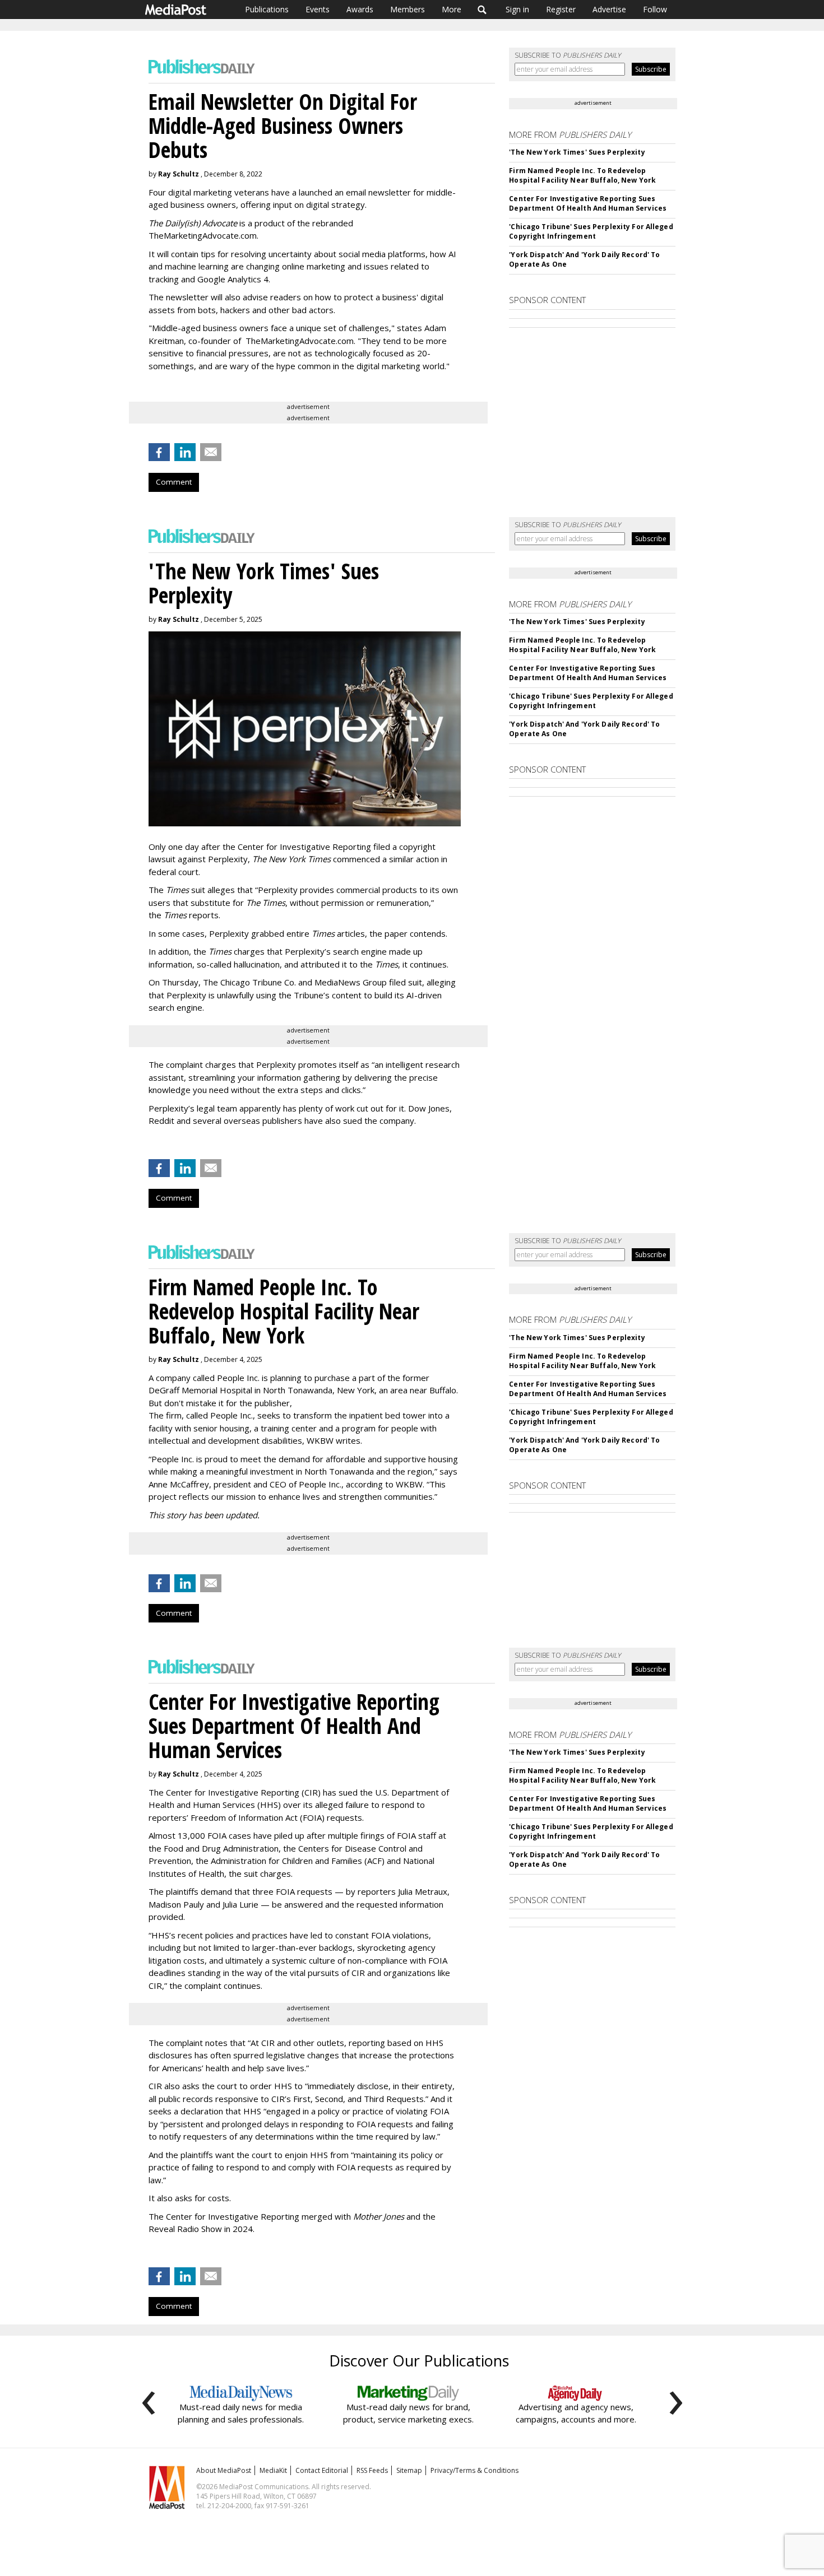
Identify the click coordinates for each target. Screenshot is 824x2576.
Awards (360, 9)
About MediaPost (224, 2470)
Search (482, 10)
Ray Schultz (179, 174)
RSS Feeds (372, 2470)
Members (408, 9)
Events (318, 9)
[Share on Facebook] (159, 452)
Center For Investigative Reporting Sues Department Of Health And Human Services (588, 203)
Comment (174, 482)
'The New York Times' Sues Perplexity (577, 152)
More (452, 9)
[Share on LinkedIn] (185, 452)
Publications (267, 9)
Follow (655, 9)
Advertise (609, 9)
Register (561, 9)
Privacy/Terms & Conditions (475, 2470)
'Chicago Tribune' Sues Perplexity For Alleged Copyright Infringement (591, 231)
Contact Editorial (322, 2470)
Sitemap (409, 2470)
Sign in (517, 9)
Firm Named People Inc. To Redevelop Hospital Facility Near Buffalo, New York (582, 175)
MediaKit (273, 2470)
